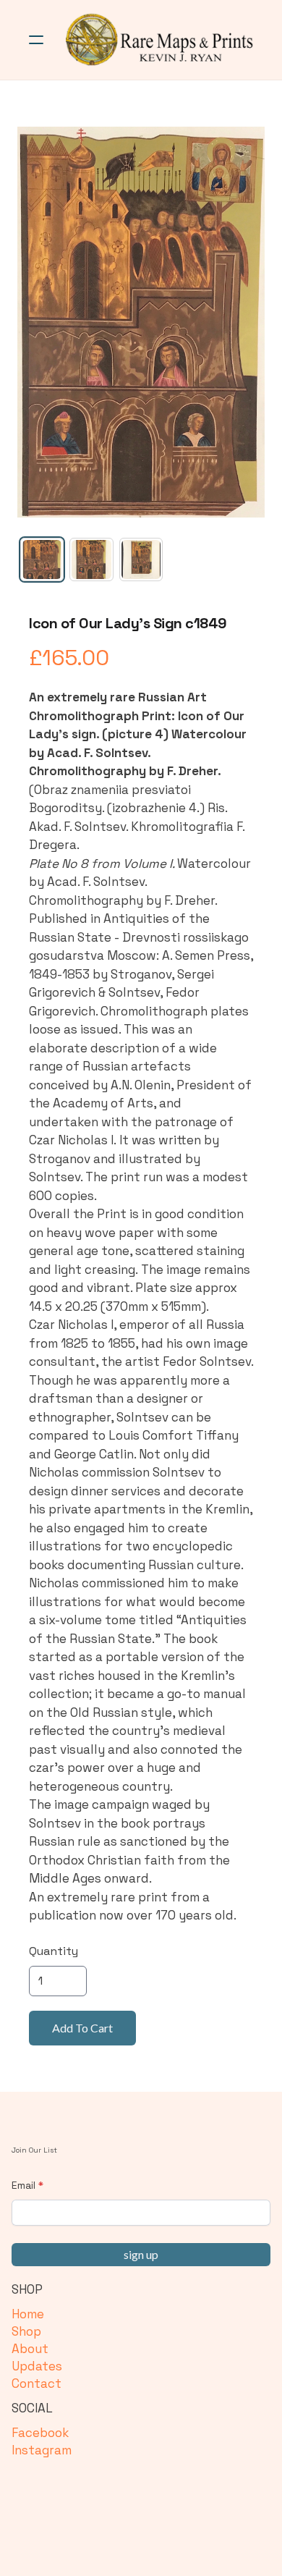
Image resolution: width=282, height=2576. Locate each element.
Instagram (42, 2450)
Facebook (40, 2433)
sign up (141, 2254)
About (30, 2349)
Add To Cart (82, 2028)
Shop (26, 2331)
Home (28, 2314)
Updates (37, 2366)
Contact (37, 2383)
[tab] (42, 559)
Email (23, 2185)
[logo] (160, 40)
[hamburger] (36, 40)
